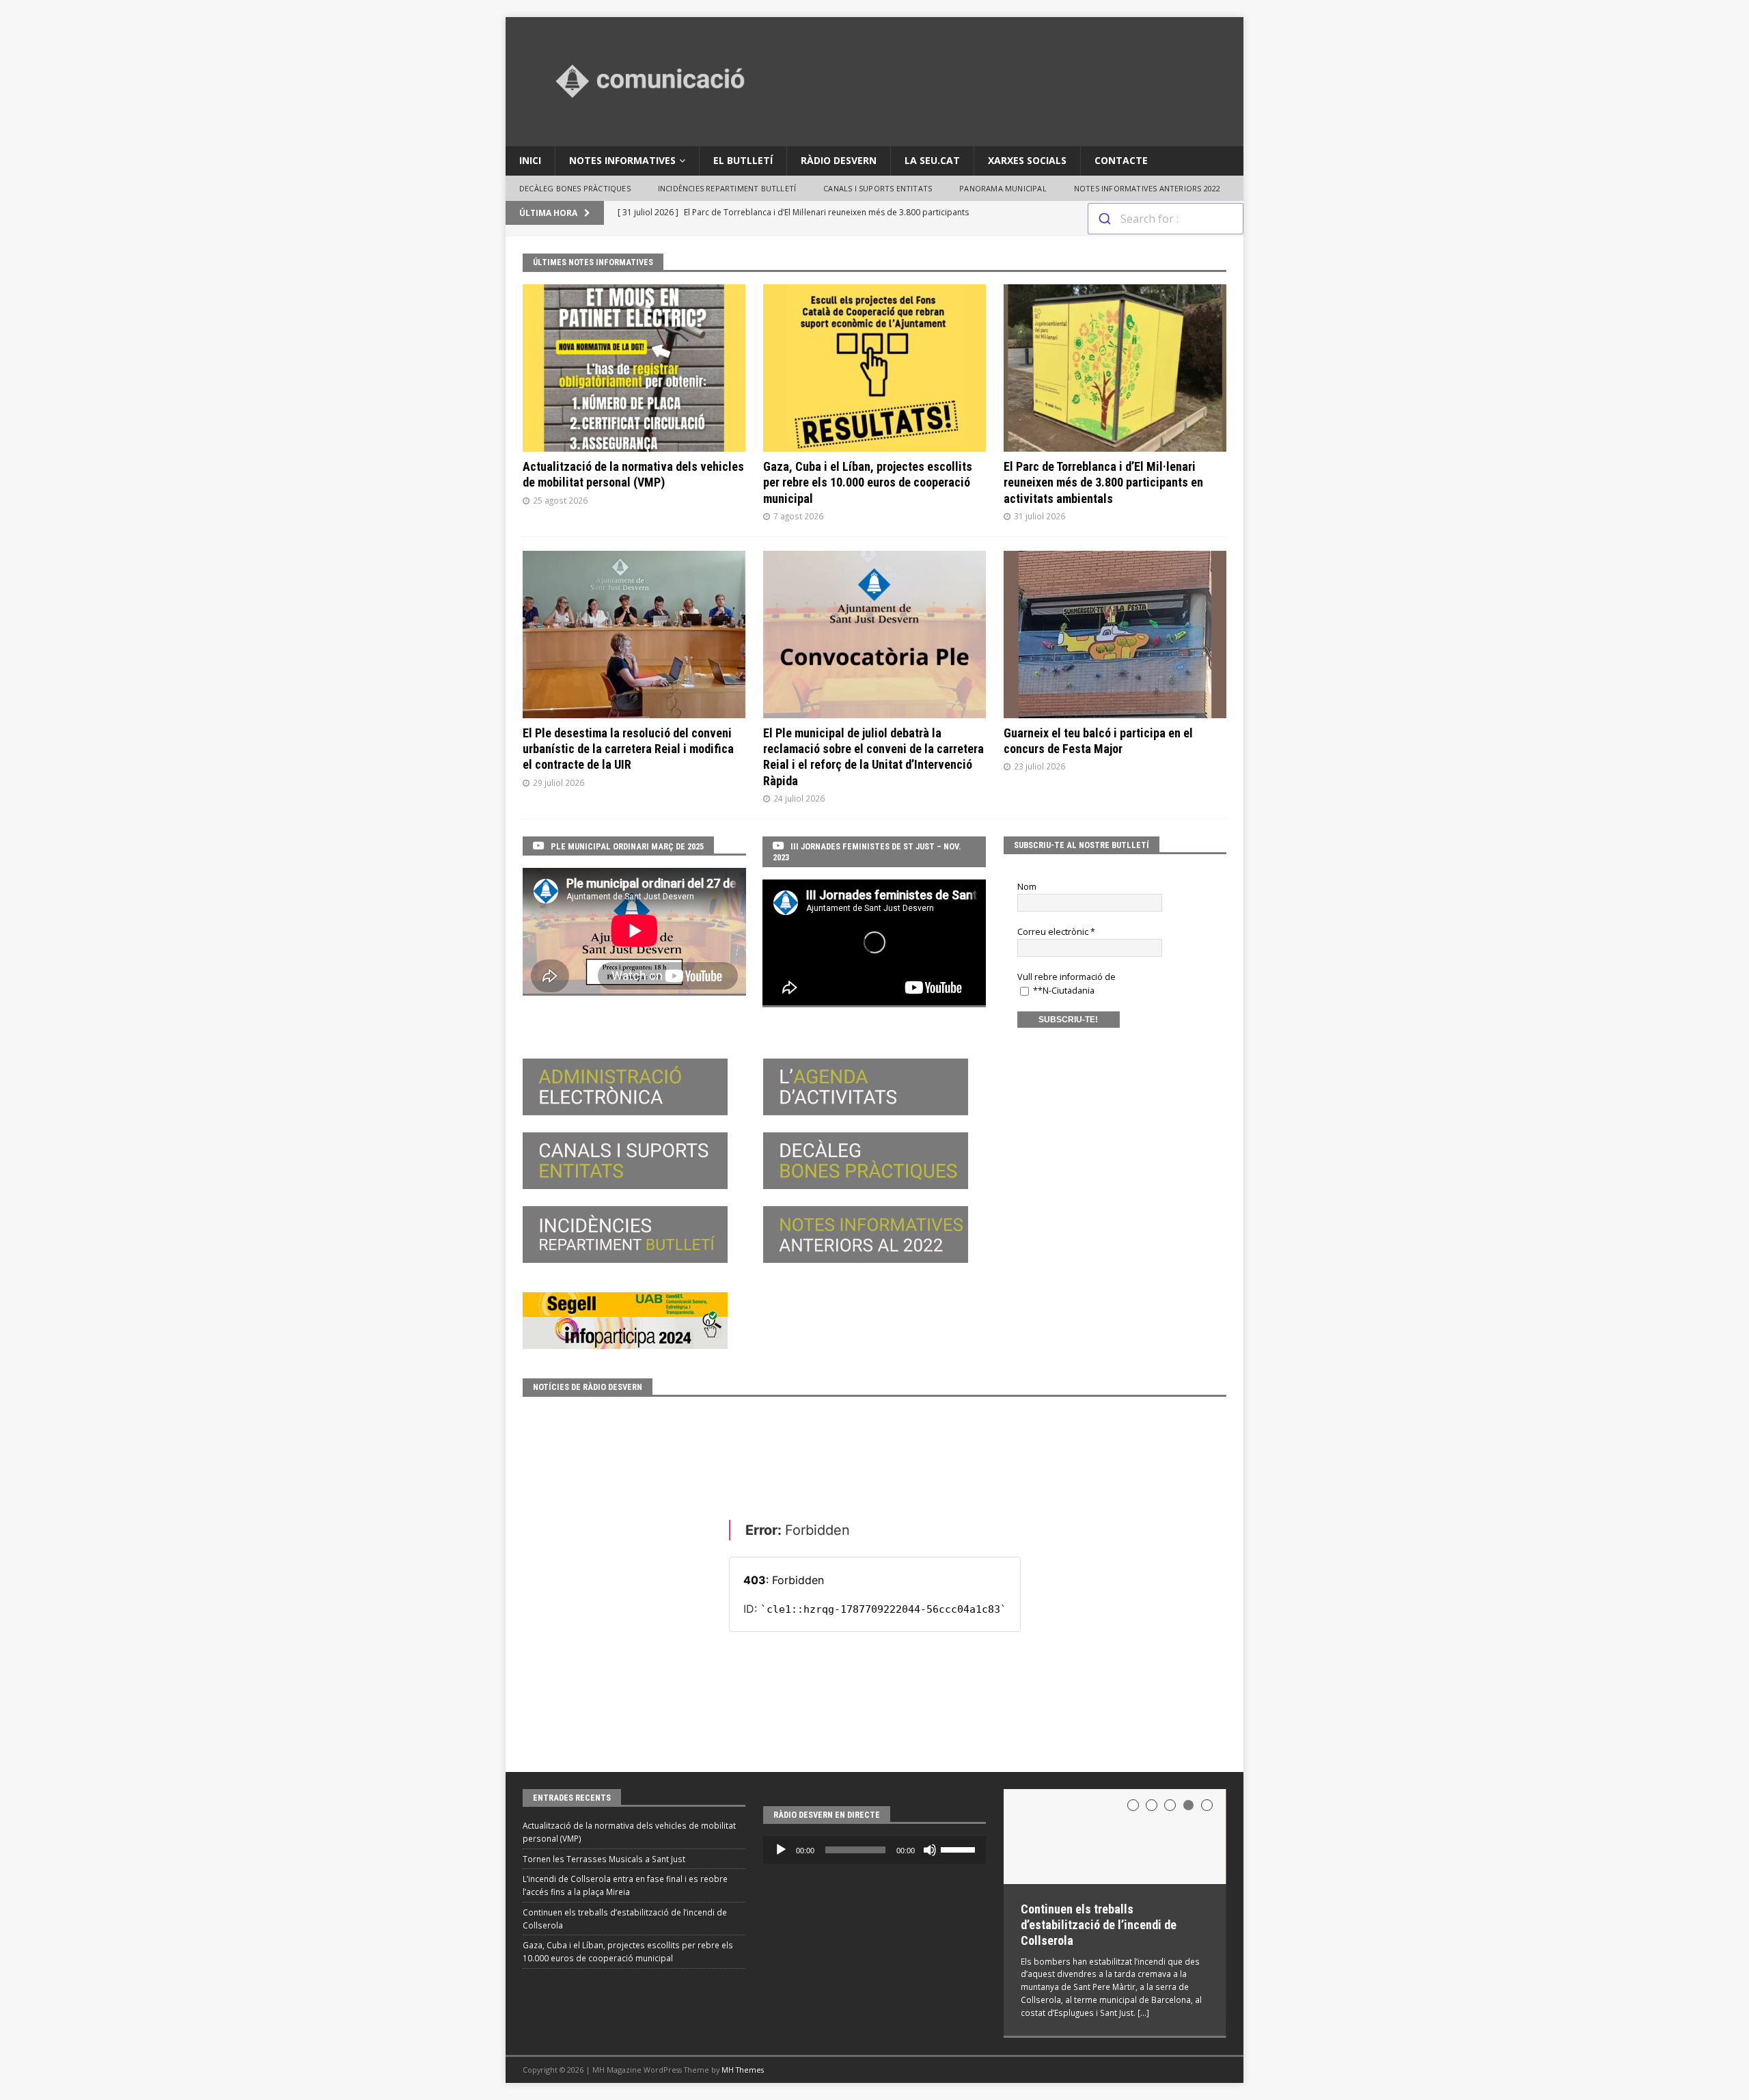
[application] (874, 1850)
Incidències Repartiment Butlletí (727, 188)
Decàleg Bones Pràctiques (575, 188)
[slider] (960, 1849)
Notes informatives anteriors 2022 (1147, 188)
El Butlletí (743, 160)
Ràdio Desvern (839, 160)
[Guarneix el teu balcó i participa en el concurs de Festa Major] (1115, 635)
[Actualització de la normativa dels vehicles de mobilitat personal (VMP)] (634, 368)
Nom (1027, 887)
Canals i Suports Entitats (878, 188)
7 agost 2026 (798, 516)
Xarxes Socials (1027, 160)
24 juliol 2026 (799, 798)
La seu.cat (932, 160)
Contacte (1121, 160)
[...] (1143, 2013)
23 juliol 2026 (1039, 766)
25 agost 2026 (560, 500)
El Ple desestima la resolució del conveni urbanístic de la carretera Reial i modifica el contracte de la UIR (628, 749)
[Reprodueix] (781, 1850)
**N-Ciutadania (1063, 991)
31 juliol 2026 (1039, 516)
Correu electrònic (1056, 932)
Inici (530, 160)
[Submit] (1104, 219)
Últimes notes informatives (593, 262)
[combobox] (1166, 219)
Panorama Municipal (1003, 188)
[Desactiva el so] (930, 1850)
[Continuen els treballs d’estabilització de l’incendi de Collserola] (1115, 1837)
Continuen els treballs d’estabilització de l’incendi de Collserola (1099, 1925)
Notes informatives (622, 160)
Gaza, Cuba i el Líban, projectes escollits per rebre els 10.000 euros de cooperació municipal (868, 482)
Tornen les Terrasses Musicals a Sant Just (604, 1859)
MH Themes (743, 2070)
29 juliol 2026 (559, 782)
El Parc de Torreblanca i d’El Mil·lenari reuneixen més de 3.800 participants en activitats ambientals (1103, 482)
